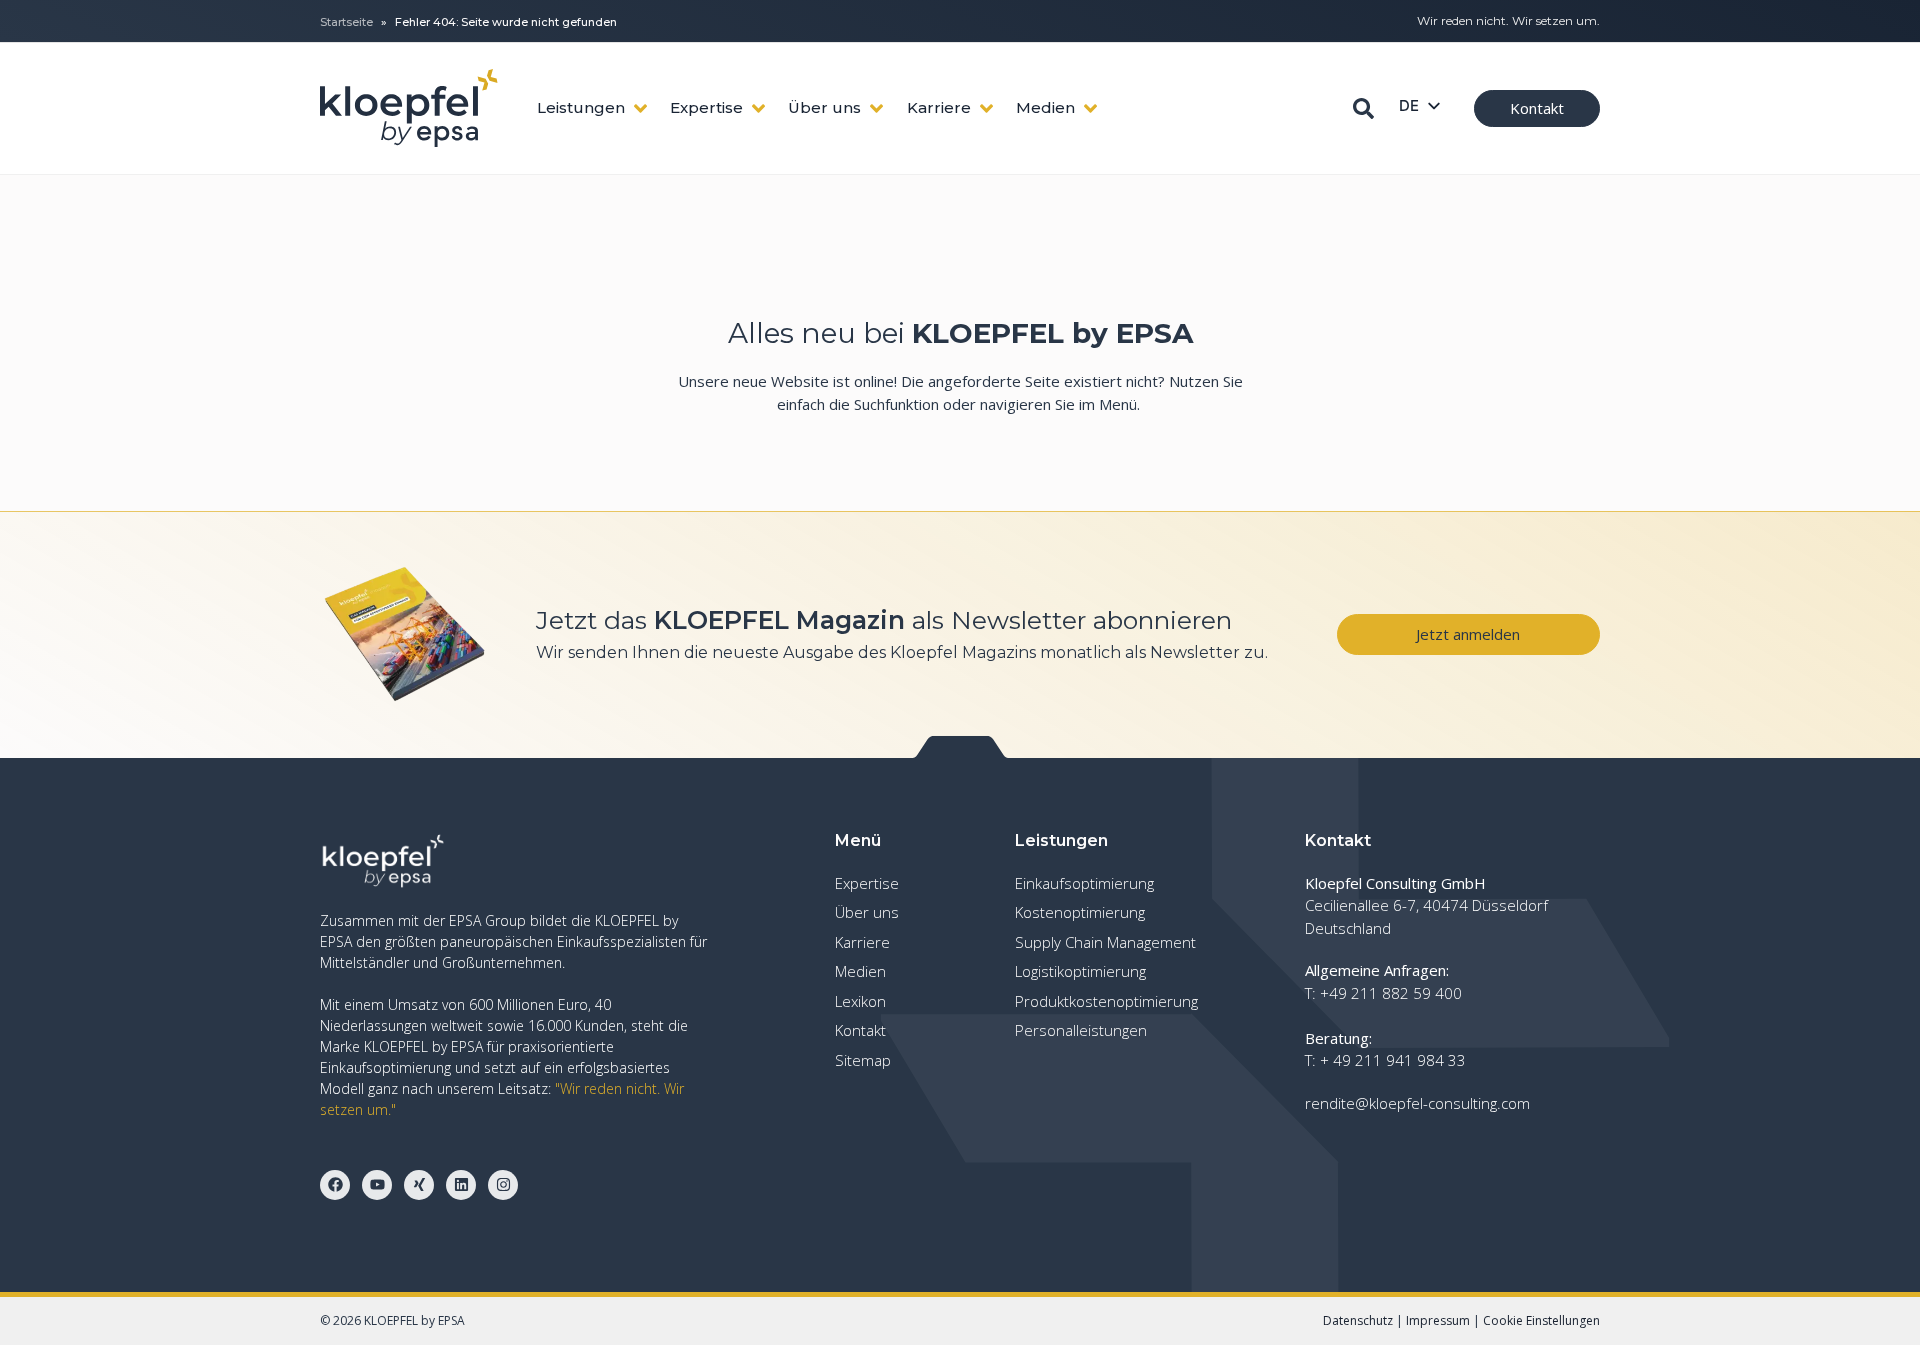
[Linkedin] (461, 1185)
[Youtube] (377, 1185)
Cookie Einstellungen (1541, 1320)
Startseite (346, 22)
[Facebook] (335, 1185)
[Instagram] (503, 1185)
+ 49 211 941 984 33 (1393, 1060)
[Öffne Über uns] (876, 108)
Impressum (1438, 1320)
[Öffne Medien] (1090, 108)
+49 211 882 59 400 (1391, 993)
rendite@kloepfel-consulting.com (1417, 1103)
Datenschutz (1358, 1320)
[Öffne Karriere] (986, 108)
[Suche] (1363, 108)
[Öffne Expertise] (758, 108)
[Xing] (419, 1185)
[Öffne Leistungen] (640, 108)
